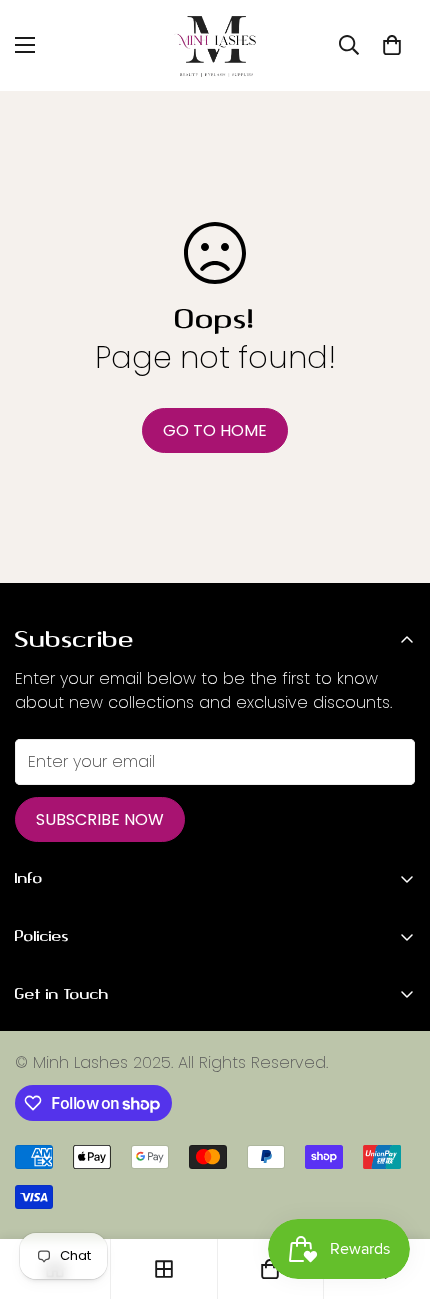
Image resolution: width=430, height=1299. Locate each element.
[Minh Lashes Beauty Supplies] (215, 45)
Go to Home (215, 430)
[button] (392, 45)
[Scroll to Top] (394, 1193)
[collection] (164, 1269)
